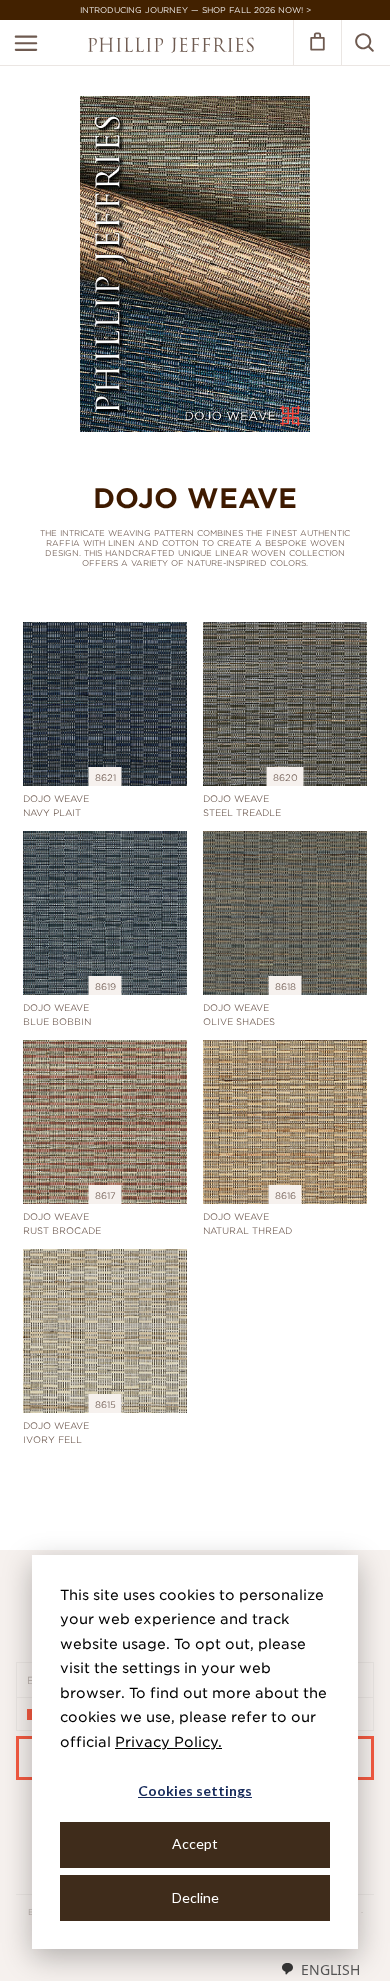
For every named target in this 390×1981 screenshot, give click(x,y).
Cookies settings (195, 1790)
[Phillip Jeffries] (171, 47)
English (330, 1969)
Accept (195, 1843)
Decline (195, 1897)
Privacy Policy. (168, 1742)
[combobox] (320, 1969)
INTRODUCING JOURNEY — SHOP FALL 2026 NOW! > (195, 10)
